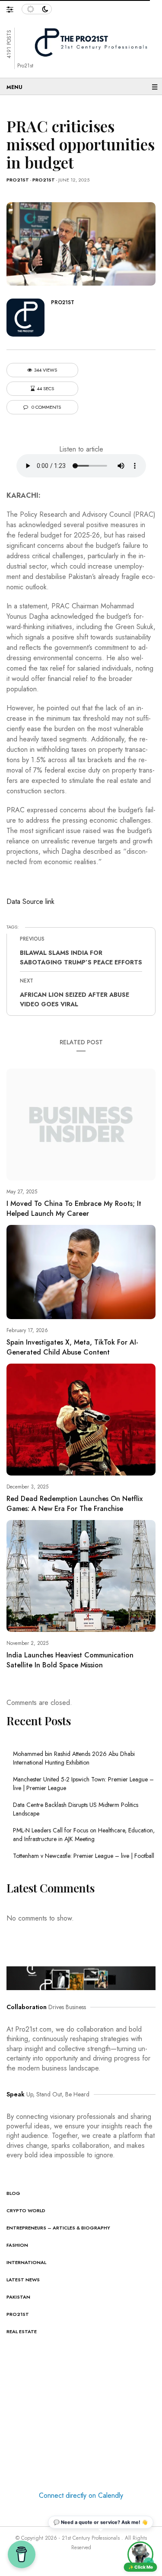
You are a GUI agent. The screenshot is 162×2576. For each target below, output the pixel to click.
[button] (14, 7)
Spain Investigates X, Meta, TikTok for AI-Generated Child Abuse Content (72, 1347)
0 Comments (46, 407)
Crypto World (26, 2210)
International (26, 2262)
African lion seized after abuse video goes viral (75, 999)
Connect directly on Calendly (81, 2495)
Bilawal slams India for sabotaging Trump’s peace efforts (81, 957)
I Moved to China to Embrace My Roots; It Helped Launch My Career (74, 1208)
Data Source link (30, 902)
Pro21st (18, 180)
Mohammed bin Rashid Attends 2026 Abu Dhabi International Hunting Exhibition (74, 1758)
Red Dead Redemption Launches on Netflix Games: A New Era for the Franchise (75, 1504)
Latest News (23, 2280)
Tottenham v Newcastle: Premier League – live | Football (84, 1856)
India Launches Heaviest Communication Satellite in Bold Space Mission (70, 1660)
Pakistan (18, 2297)
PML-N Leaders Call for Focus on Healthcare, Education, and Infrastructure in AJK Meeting (84, 1835)
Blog (13, 2193)
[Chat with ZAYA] (140, 2554)
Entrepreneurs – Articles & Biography (58, 2228)
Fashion (17, 2245)
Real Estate (22, 2331)
